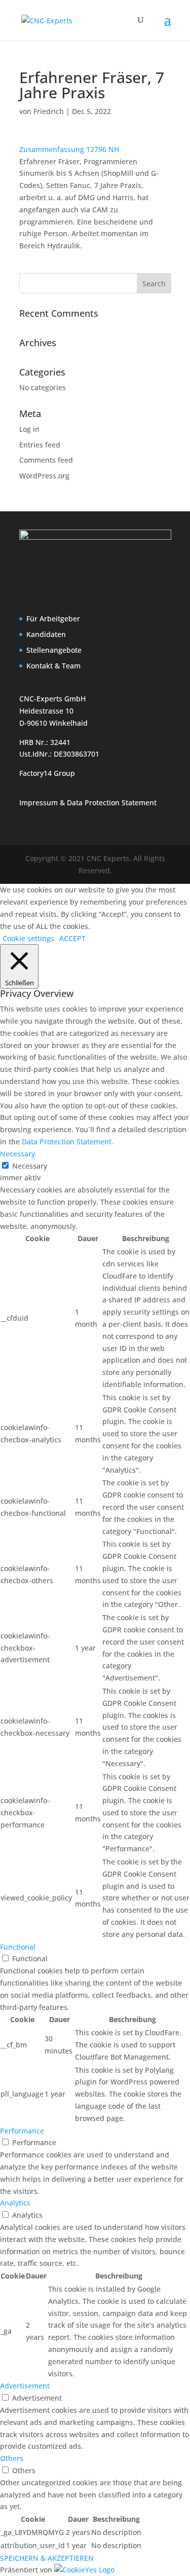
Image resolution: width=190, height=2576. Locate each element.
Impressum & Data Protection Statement (88, 802)
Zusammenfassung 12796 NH (69, 149)
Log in (29, 429)
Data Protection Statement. (68, 1142)
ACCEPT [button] (72, 938)
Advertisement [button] (25, 2386)
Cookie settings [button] (28, 938)
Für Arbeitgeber (53, 619)
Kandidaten (46, 634)
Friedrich (49, 111)
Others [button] (12, 2458)
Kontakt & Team (53, 666)
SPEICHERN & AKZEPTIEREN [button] (47, 2558)
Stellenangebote (54, 650)
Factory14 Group (47, 773)
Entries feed (40, 445)
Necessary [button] (17, 1154)
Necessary (30, 1166)
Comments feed (46, 460)
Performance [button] (22, 2131)
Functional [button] (18, 1947)
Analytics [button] (15, 2203)
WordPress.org (44, 476)
